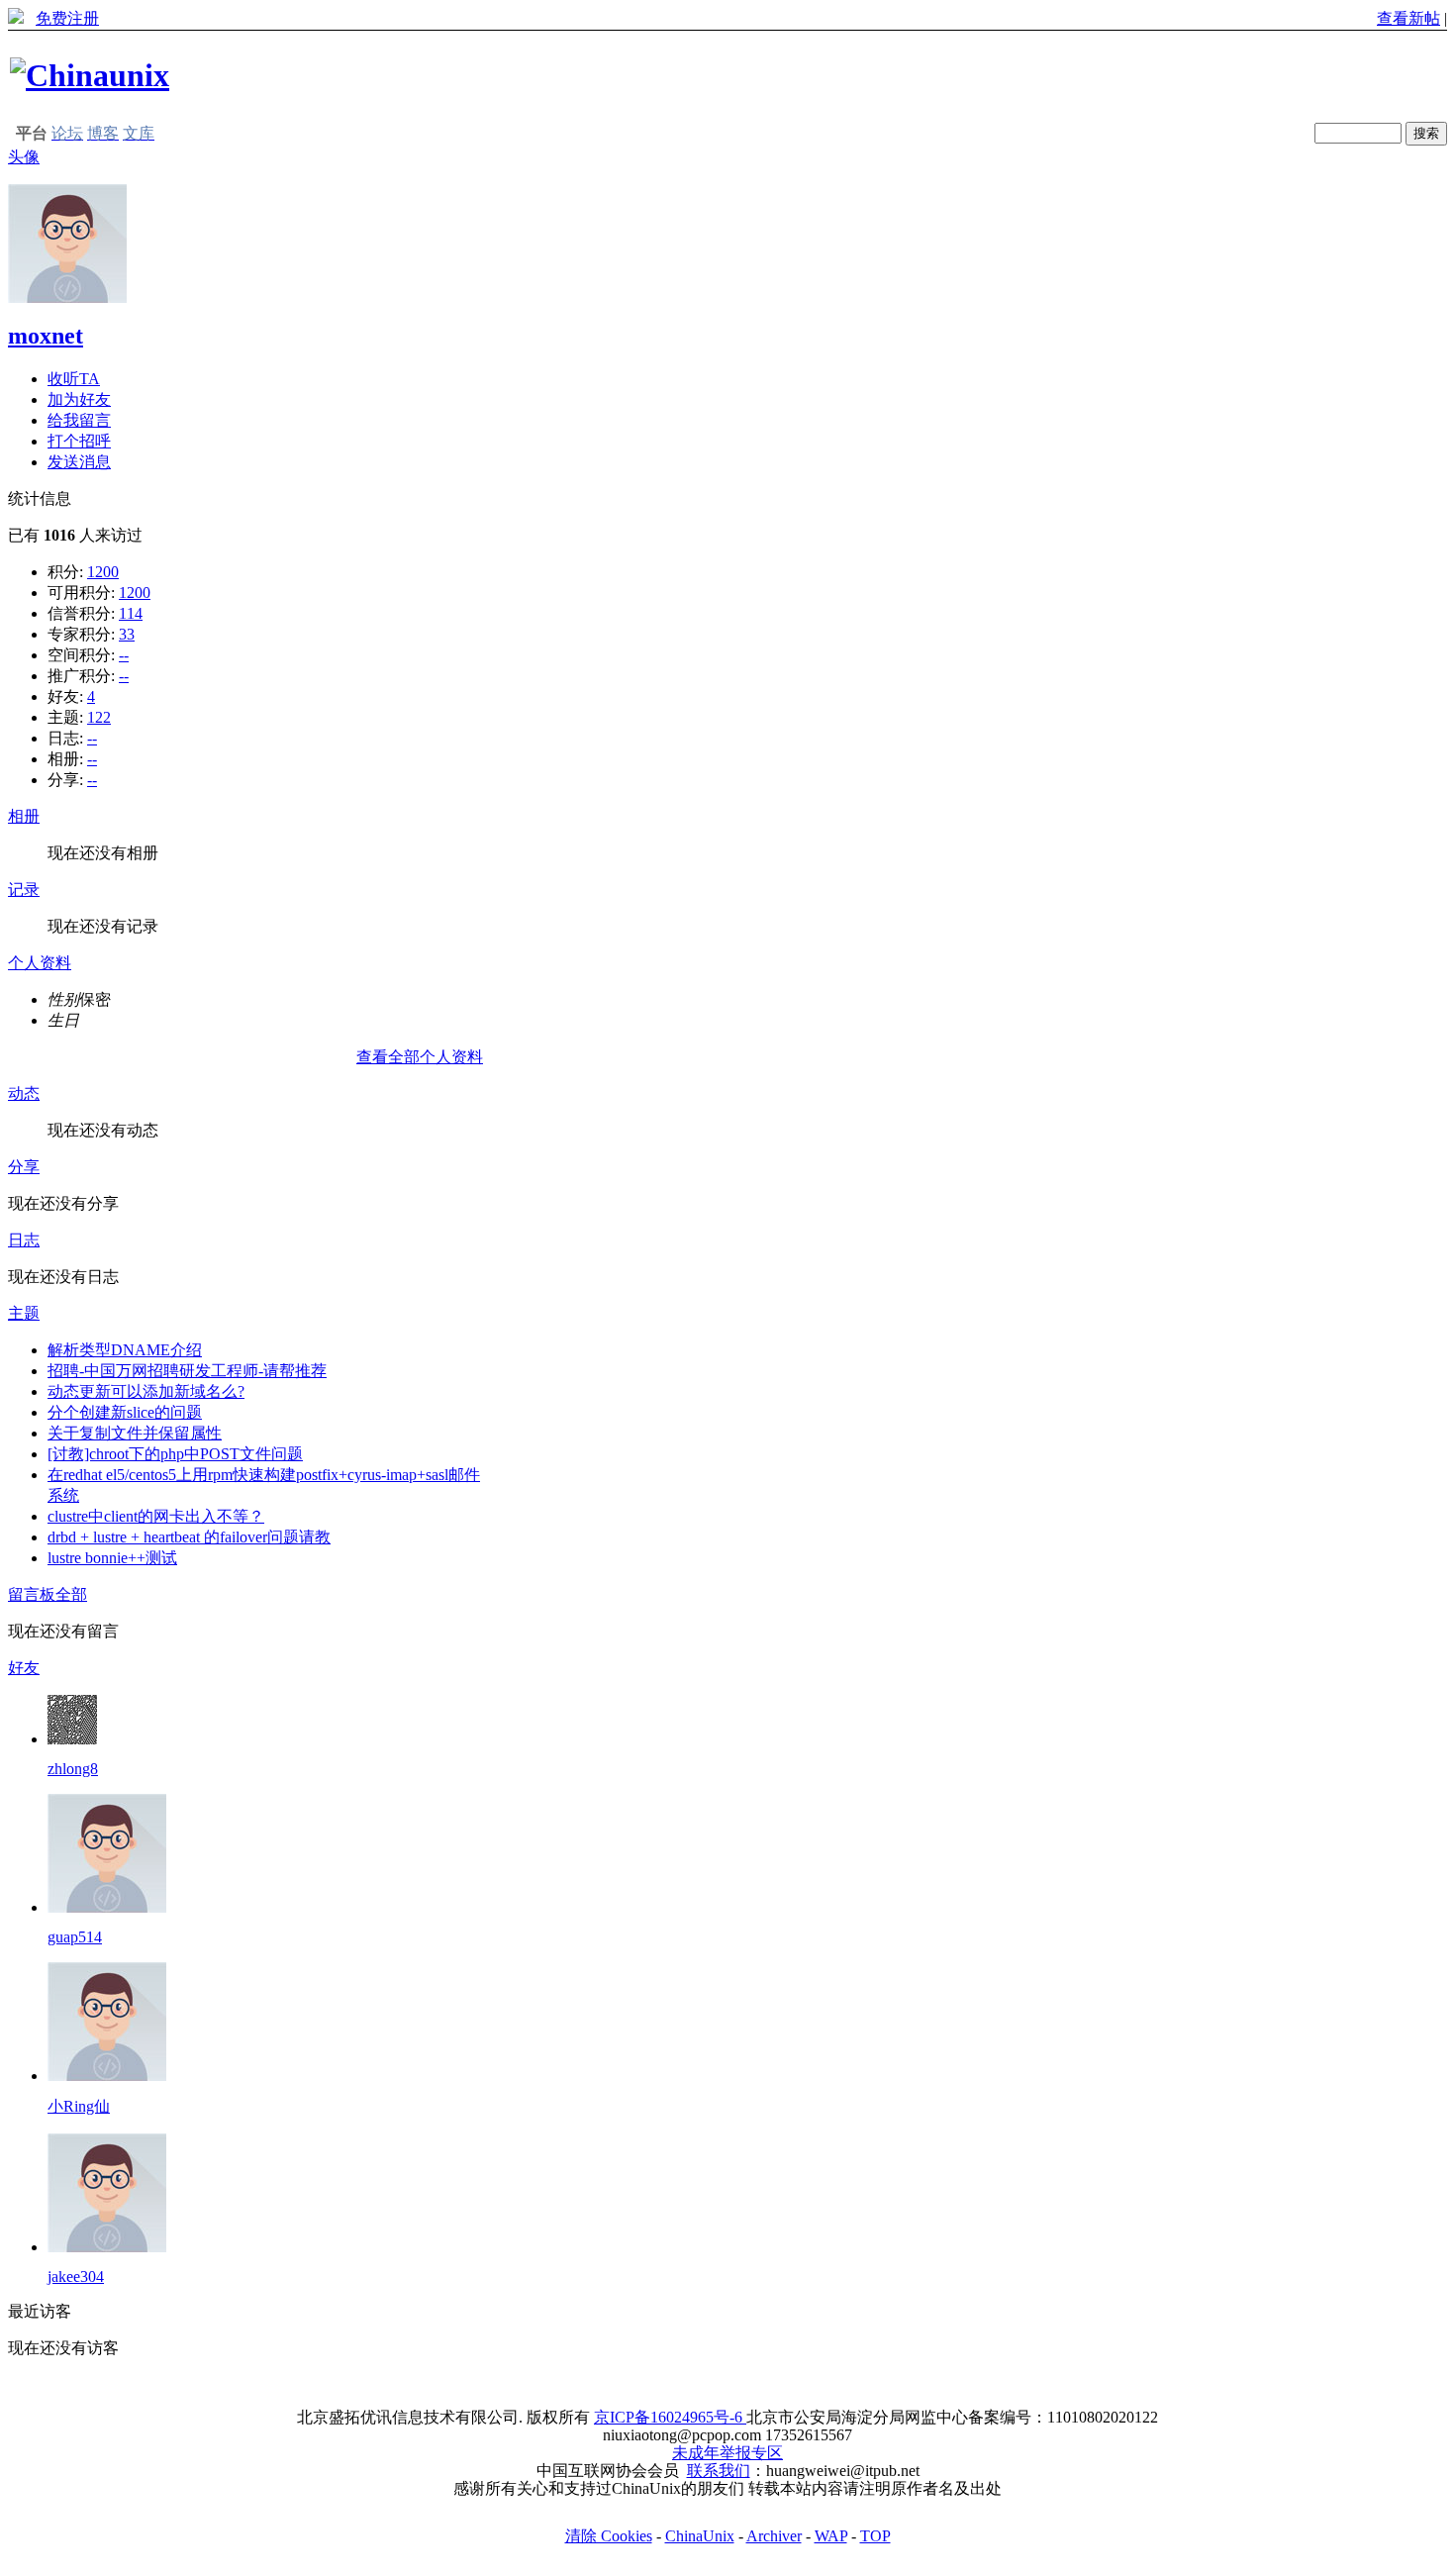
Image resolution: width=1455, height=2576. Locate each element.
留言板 (32, 1594)
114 (131, 613)
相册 (24, 816)
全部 (71, 1594)
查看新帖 (1408, 18)
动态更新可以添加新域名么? (146, 1391)
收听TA (74, 379)
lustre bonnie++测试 (112, 1558)
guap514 (75, 1937)
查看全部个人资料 (420, 1057)
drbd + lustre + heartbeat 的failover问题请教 (189, 1537)
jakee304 (76, 2277)
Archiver (774, 2536)
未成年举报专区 (727, 2453)
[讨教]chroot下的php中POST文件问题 (175, 1454)
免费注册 (67, 18)
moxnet (46, 336)
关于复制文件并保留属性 (135, 1433)
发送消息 (79, 462)
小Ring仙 (79, 2106)
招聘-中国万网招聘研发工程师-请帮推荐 (187, 1371)
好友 (24, 1668)
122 (99, 717)
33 (127, 634)
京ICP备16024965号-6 (670, 2417)
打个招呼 (79, 441)
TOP (875, 2536)
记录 (24, 890)
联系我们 (719, 2471)
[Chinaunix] (90, 75)
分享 (24, 1167)
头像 (24, 157)
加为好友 (79, 399)
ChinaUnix (700, 2536)
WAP (831, 2536)
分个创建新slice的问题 (125, 1412)
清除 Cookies (609, 2536)
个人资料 (40, 963)
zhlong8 (73, 1769)
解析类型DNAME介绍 (125, 1350)
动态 (24, 1093)
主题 (24, 1313)
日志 (24, 1240)
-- (124, 655)
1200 (103, 572)
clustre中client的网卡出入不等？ (156, 1516)
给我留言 (79, 420)
